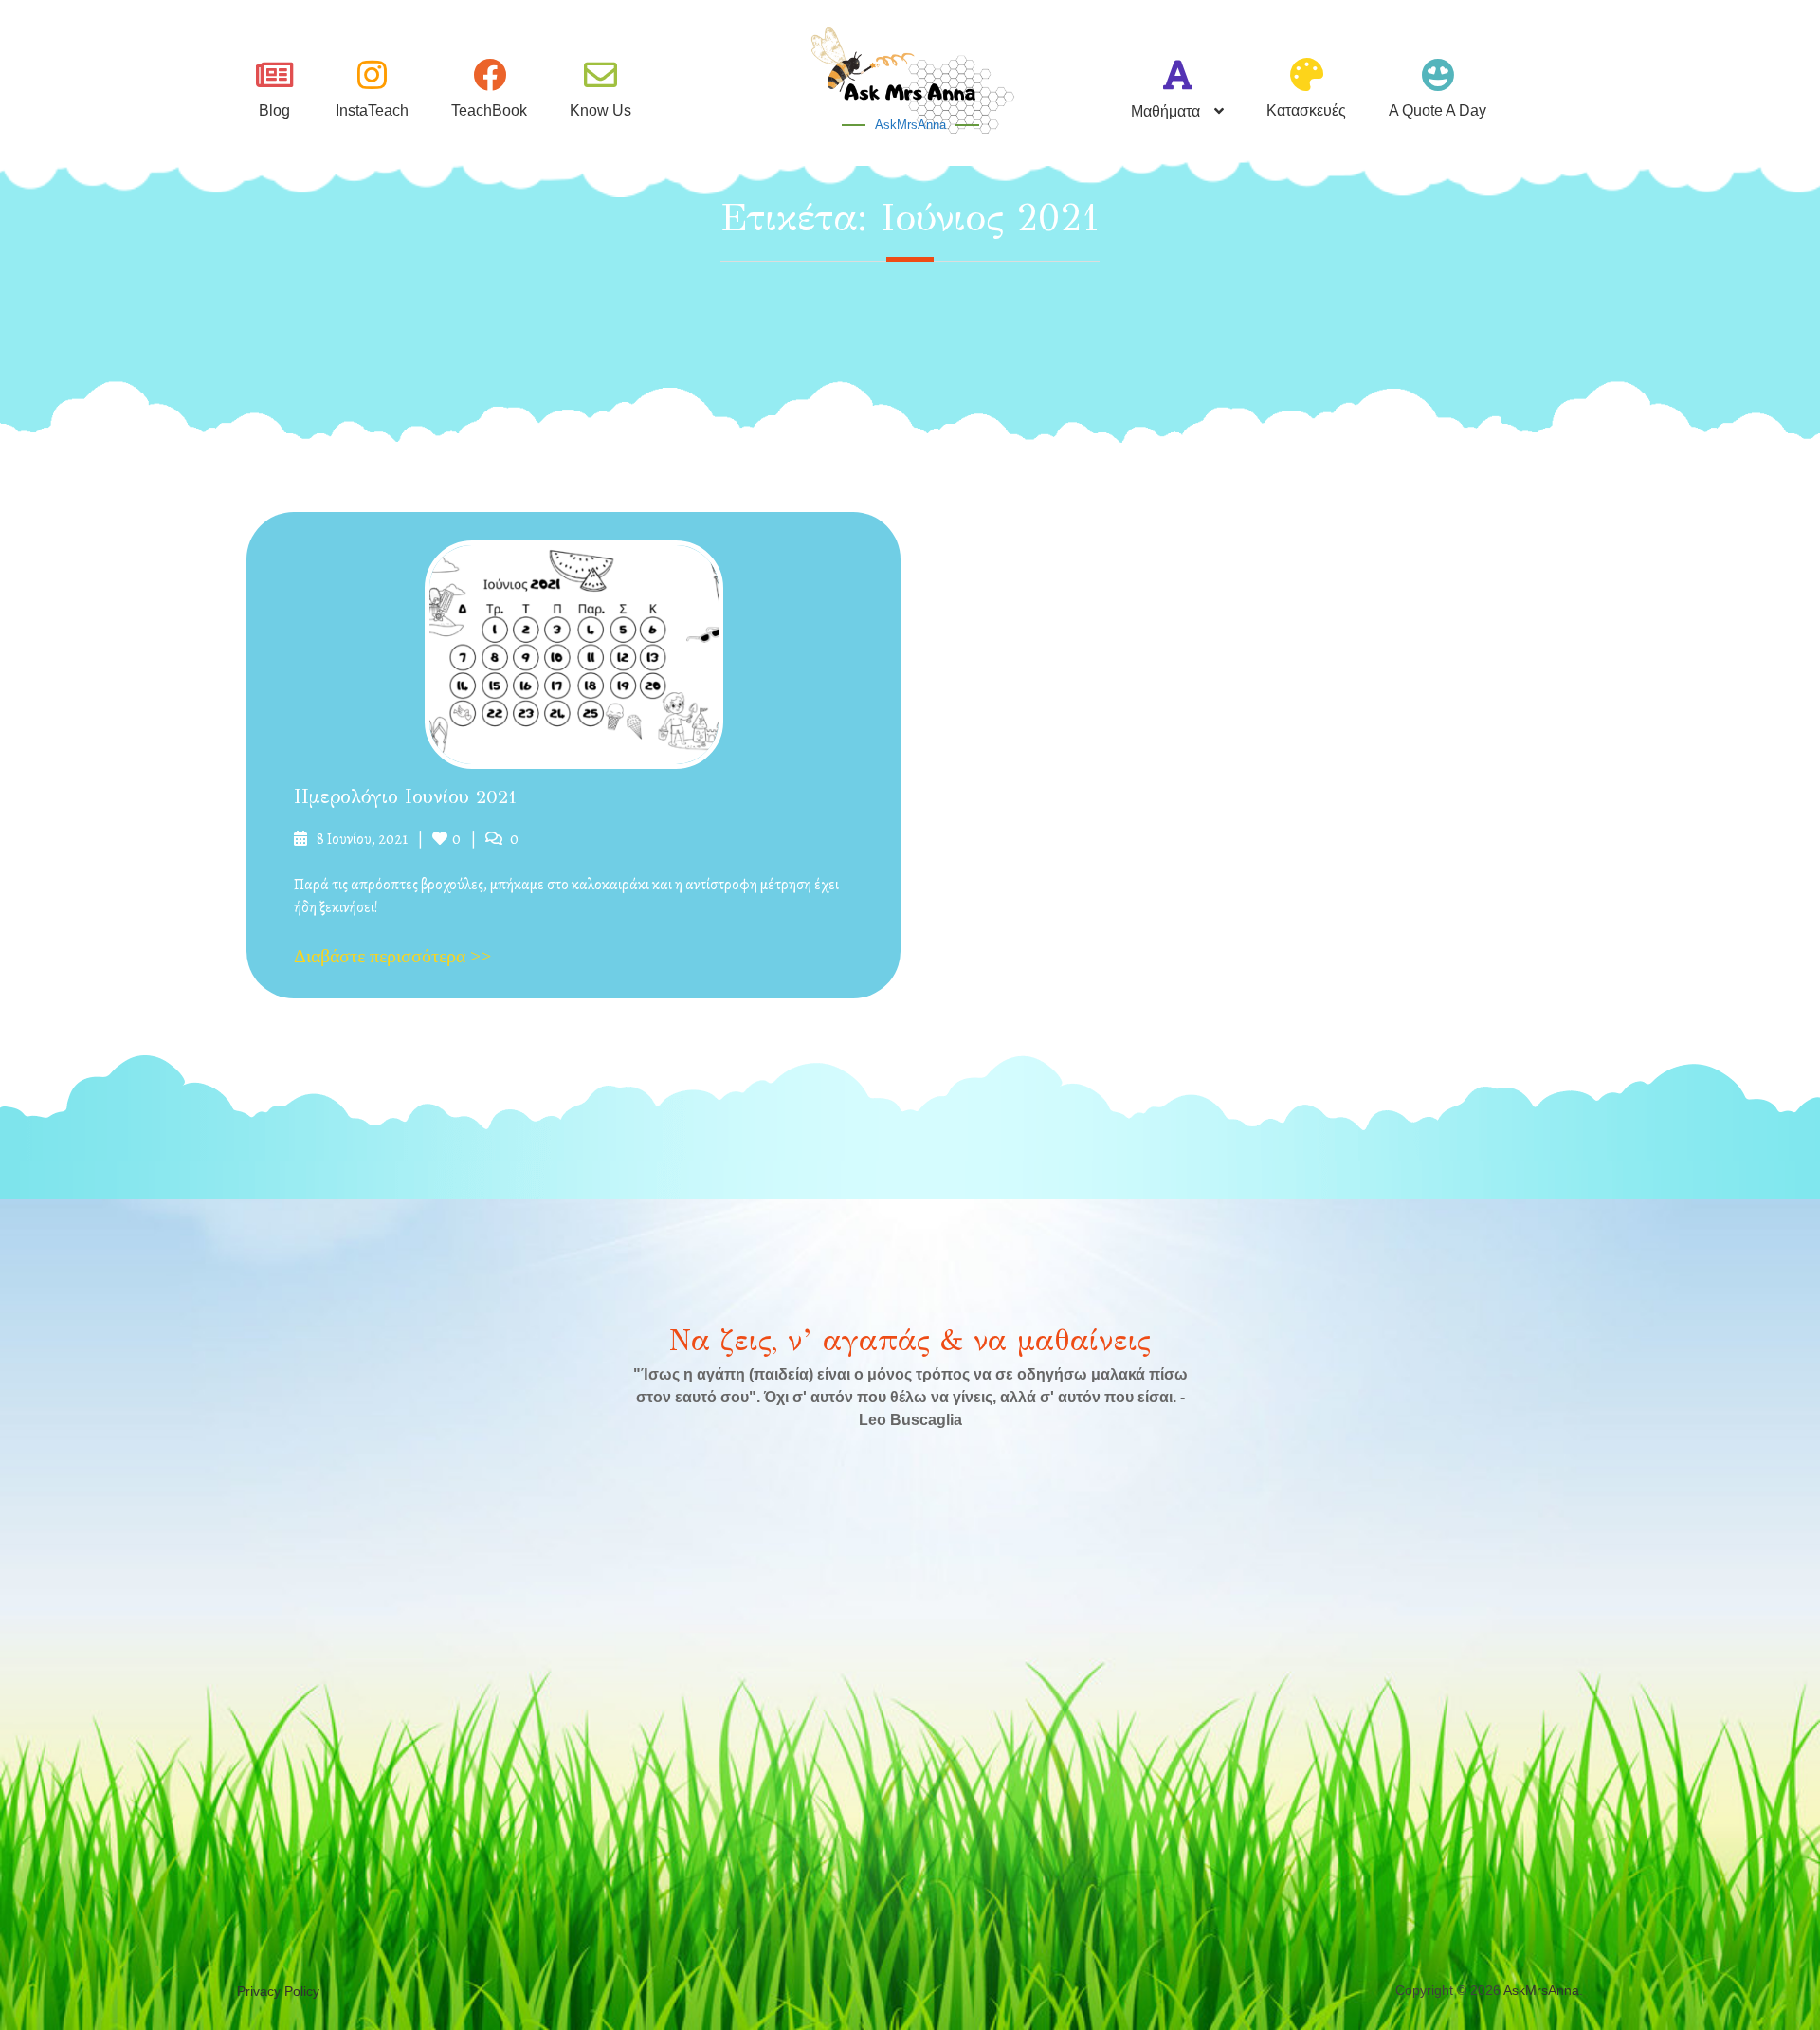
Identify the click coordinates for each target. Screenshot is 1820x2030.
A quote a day (1438, 110)
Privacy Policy (278, 1991)
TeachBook (489, 110)
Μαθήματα (1165, 111)
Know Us (601, 110)
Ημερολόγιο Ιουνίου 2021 (405, 797)
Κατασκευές (1306, 110)
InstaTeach (372, 110)
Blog (274, 110)
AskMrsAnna (910, 125)
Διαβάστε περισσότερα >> (392, 956)
